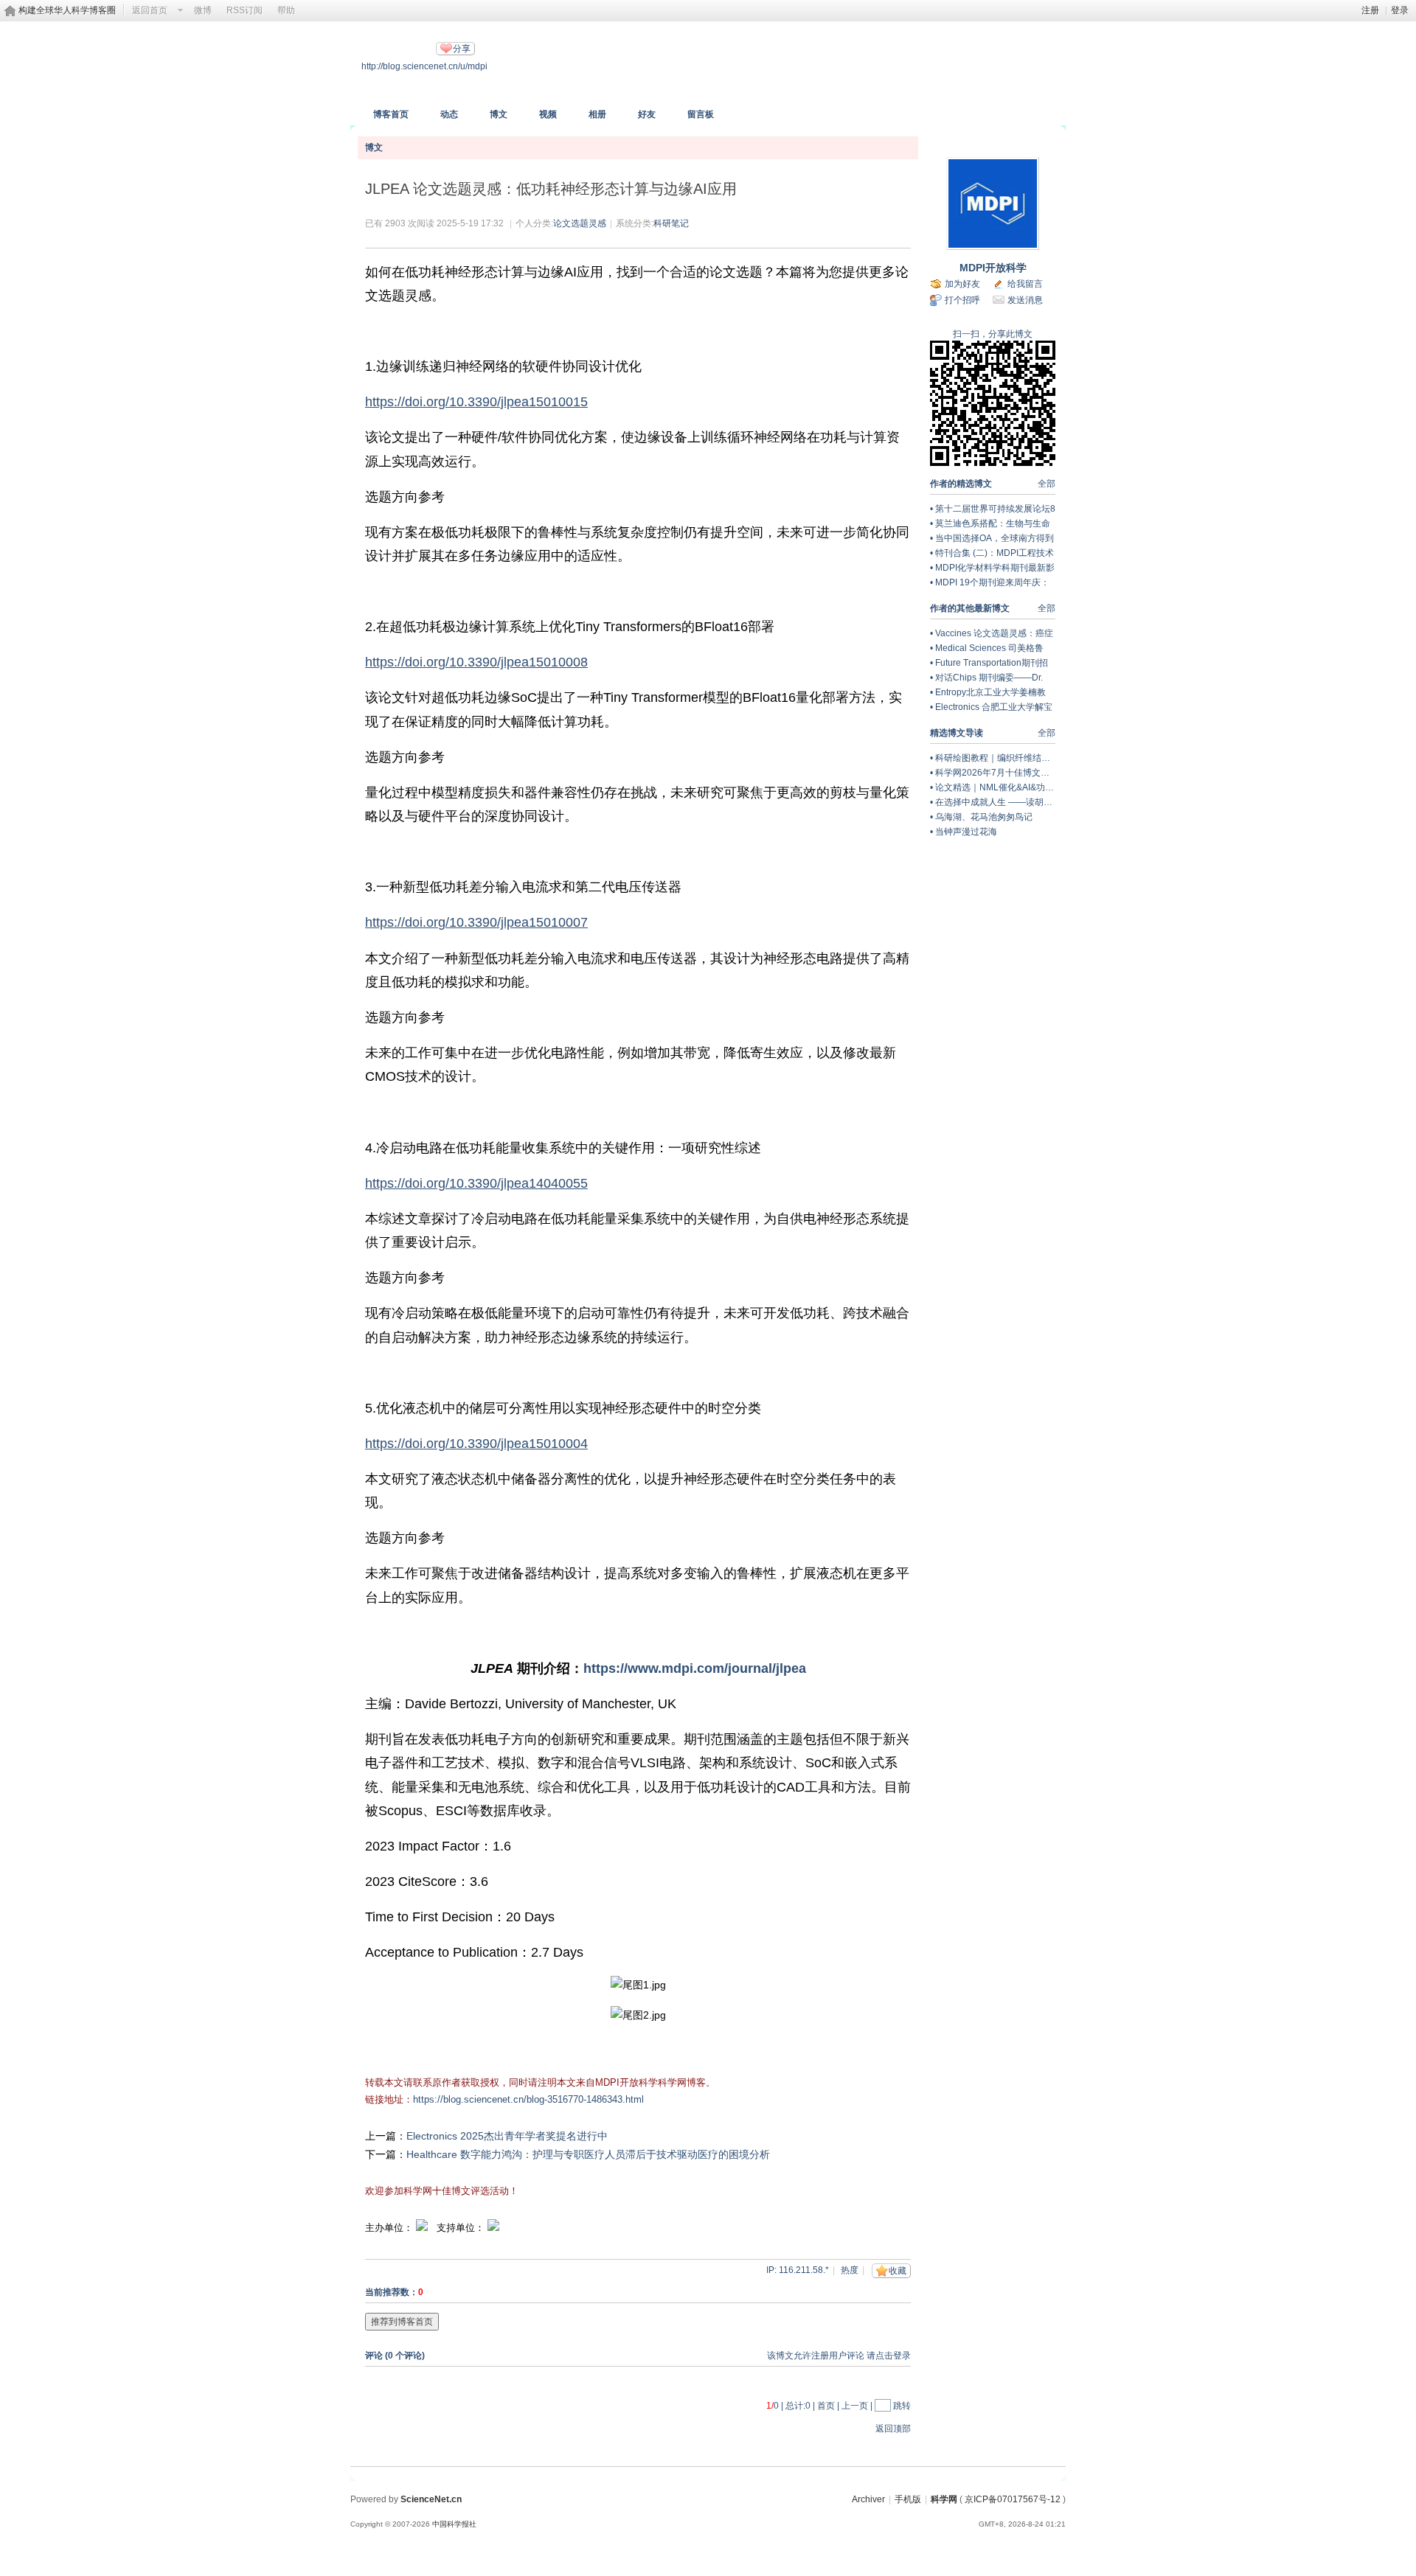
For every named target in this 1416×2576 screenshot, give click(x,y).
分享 (462, 49)
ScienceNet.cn (431, 2499)
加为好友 (962, 284)
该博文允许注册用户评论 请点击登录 (839, 2356)
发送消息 (1025, 300)
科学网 (944, 2499)
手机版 (908, 2499)
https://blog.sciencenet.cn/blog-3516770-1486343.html (528, 2099)
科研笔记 (671, 223)
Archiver (868, 2499)
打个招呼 (962, 300)
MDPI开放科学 (993, 268)
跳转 (902, 2406)
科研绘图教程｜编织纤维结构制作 (1002, 758)
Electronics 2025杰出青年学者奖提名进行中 (507, 2136)
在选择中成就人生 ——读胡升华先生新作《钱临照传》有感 (1051, 802)
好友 (647, 114)
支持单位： (462, 2228)
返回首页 (150, 10)
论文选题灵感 (580, 223)
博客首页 (391, 114)
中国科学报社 (454, 2524)
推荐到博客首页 (402, 2322)
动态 (449, 114)
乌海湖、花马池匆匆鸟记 (984, 817)
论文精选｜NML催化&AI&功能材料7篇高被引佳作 (1032, 787)
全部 (1047, 484)
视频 (548, 114)
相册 (597, 114)
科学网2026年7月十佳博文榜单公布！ (1010, 773)
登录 (1400, 10)
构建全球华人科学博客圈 (67, 10)
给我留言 (1025, 284)
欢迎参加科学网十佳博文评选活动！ (442, 2191)
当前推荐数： (392, 2292)
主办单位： (389, 2228)
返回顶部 (893, 2429)
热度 (850, 2270)
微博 (203, 10)
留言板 (701, 114)
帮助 (286, 10)
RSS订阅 (244, 10)
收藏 (898, 2271)
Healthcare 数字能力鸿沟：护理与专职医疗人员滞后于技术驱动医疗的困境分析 (588, 2154)
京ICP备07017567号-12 (1013, 2499)
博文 (499, 114)
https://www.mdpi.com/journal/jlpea (695, 1668)
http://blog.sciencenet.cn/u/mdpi (424, 66)
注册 (1370, 10)
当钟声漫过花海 (966, 832)
